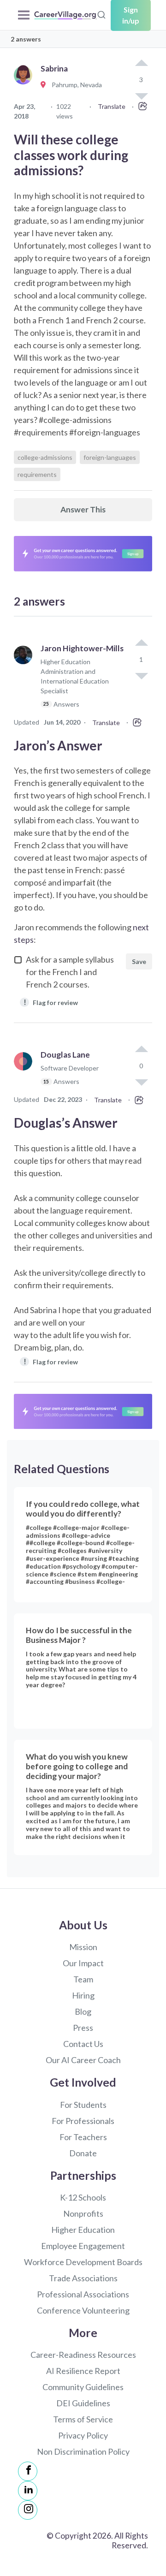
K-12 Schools (83, 2197)
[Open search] (101, 14)
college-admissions (45, 457)
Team (83, 1979)
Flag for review (51, 1002)
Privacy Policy (83, 2435)
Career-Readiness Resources (83, 2355)
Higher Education (83, 2230)
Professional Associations (83, 2294)
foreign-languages (110, 457)
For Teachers (83, 2137)
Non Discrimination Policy (83, 2451)
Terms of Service (83, 2419)
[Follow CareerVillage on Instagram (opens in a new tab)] (28, 2510)
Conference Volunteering (83, 2310)
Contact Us (83, 2044)
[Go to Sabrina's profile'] (25, 85)
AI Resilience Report (83, 2371)
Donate (83, 2153)
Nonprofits (83, 2213)
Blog (83, 2011)
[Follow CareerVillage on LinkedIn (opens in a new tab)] (28, 2491)
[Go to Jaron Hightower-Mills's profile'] (25, 680)
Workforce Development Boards (83, 2262)
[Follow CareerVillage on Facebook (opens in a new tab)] (28, 2471)
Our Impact (83, 1963)
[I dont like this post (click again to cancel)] (141, 675)
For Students (83, 2105)
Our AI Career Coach (83, 2060)
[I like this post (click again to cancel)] (141, 64)
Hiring (83, 1995)
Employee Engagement (83, 2246)
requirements (37, 474)
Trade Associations (83, 2278)
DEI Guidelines (83, 2403)
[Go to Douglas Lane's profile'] (25, 1072)
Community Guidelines (83, 2387)
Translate (112, 106)
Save (139, 961)
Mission (83, 1947)
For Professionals (83, 2121)
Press (83, 2028)
